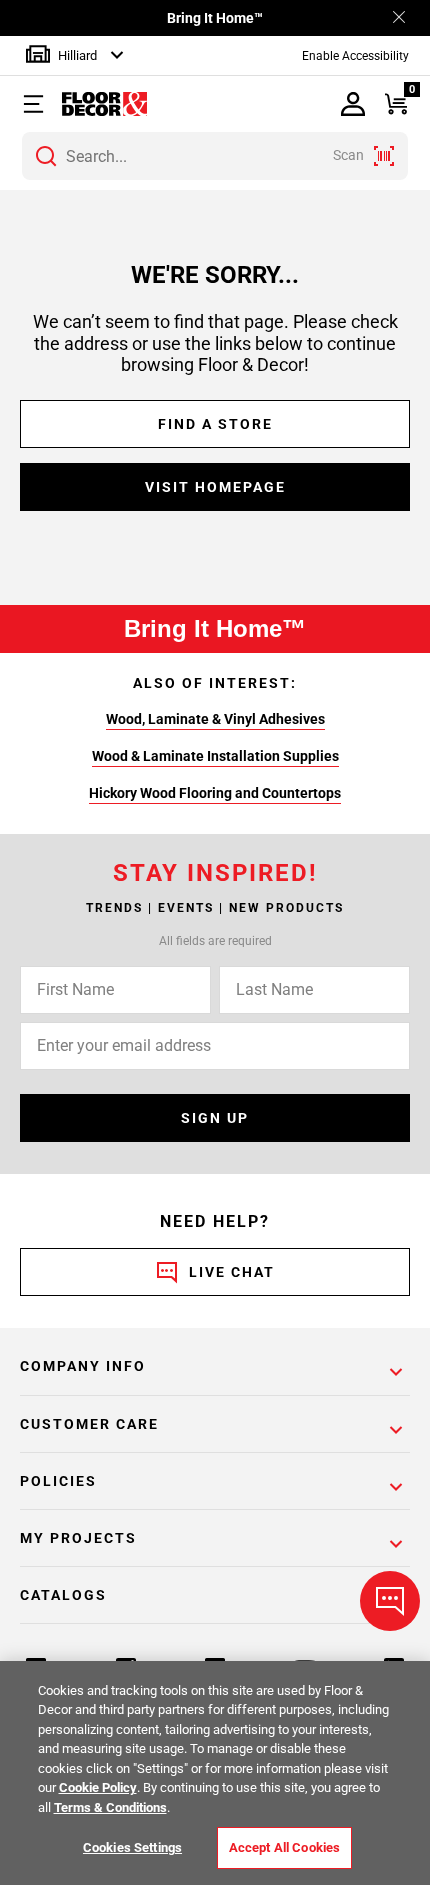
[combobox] (215, 156)
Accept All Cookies (284, 1847)
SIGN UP (215, 1118)
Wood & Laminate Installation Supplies (215, 756)
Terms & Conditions (110, 1807)
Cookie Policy (98, 1787)
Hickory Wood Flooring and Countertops (215, 793)
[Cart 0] (395, 104)
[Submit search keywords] (46, 156)
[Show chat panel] (390, 1601)
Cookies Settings (132, 1847)
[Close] (399, 18)
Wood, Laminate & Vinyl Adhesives (215, 719)
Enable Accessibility (355, 56)
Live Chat (232, 1272)
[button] (43, 104)
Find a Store (215, 424)
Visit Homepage (215, 487)
